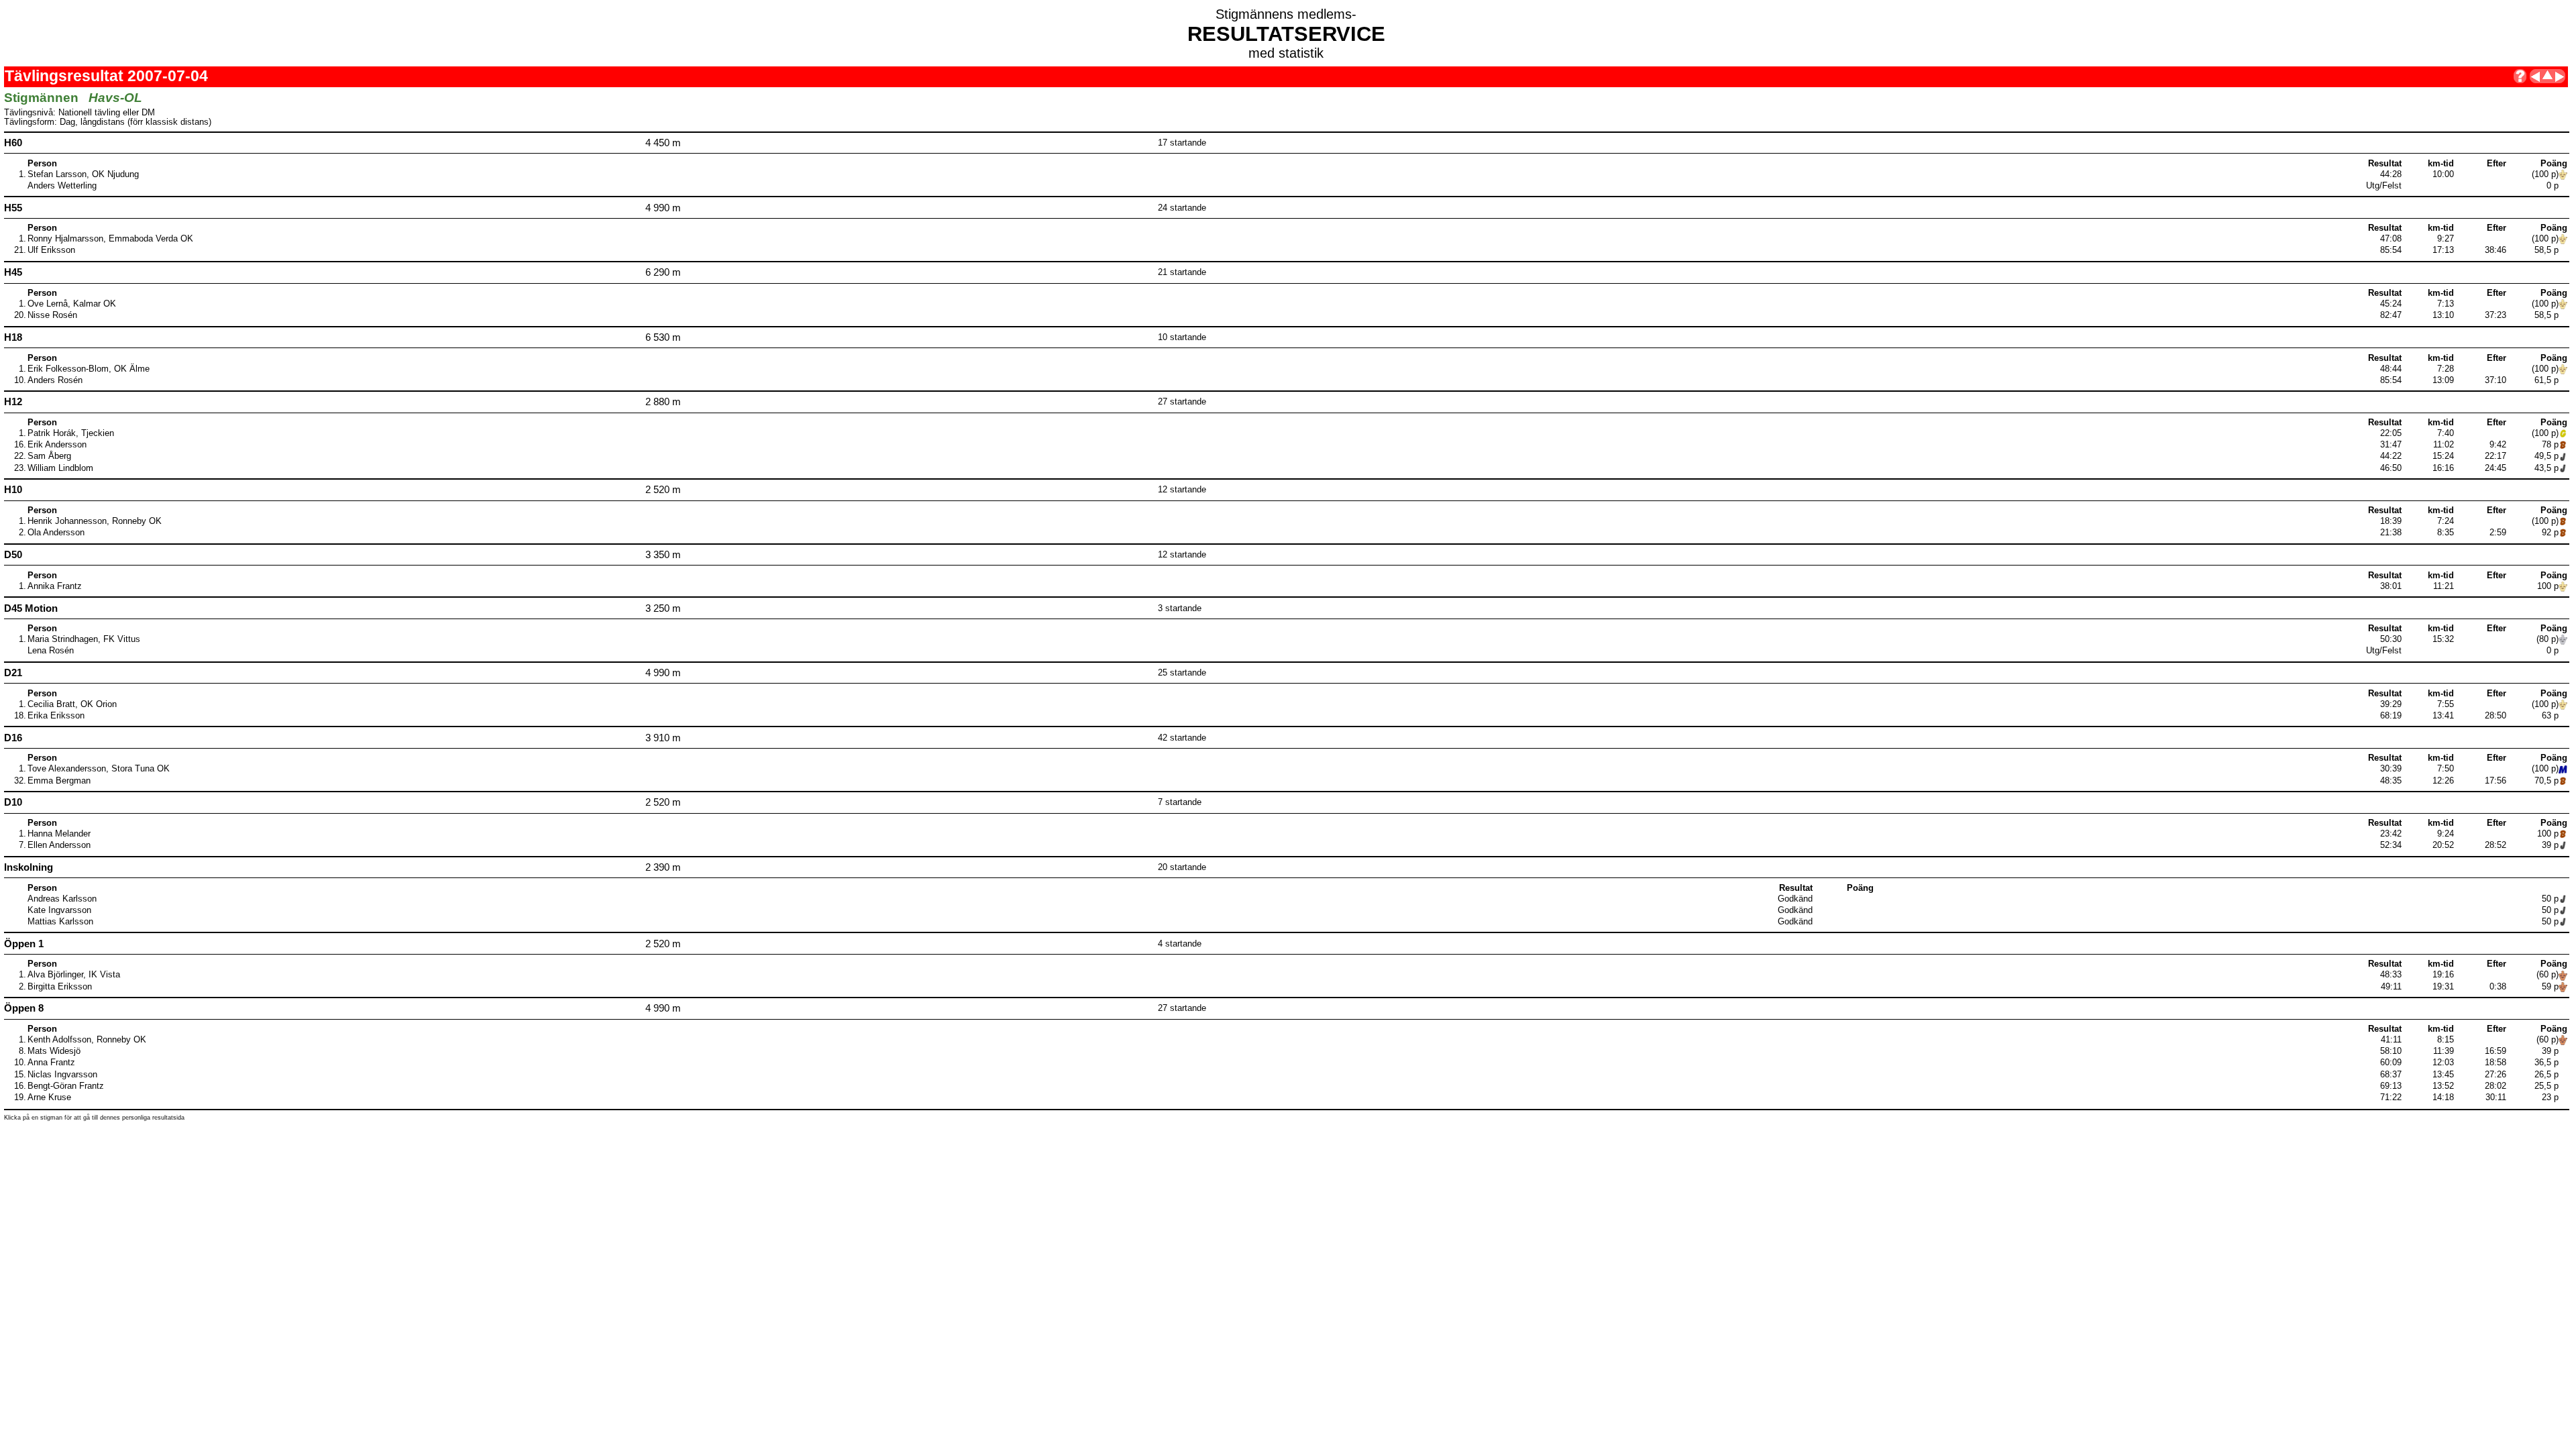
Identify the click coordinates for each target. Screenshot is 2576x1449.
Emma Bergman (59, 781)
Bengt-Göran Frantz (66, 1086)
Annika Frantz (55, 586)
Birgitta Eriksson (60, 987)
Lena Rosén (51, 651)
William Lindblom (60, 468)
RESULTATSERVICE (1286, 34)
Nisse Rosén (52, 315)
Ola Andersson (56, 533)
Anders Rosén (55, 380)
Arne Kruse (49, 1097)
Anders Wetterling (62, 186)
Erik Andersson (57, 445)
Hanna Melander (59, 834)
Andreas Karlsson (62, 899)
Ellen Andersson (59, 845)
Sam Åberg (49, 456)
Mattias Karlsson (60, 922)
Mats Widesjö (54, 1051)
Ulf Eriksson (51, 250)
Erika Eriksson (56, 716)
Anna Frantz (51, 1063)
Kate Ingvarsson (59, 910)
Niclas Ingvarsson (62, 1075)
